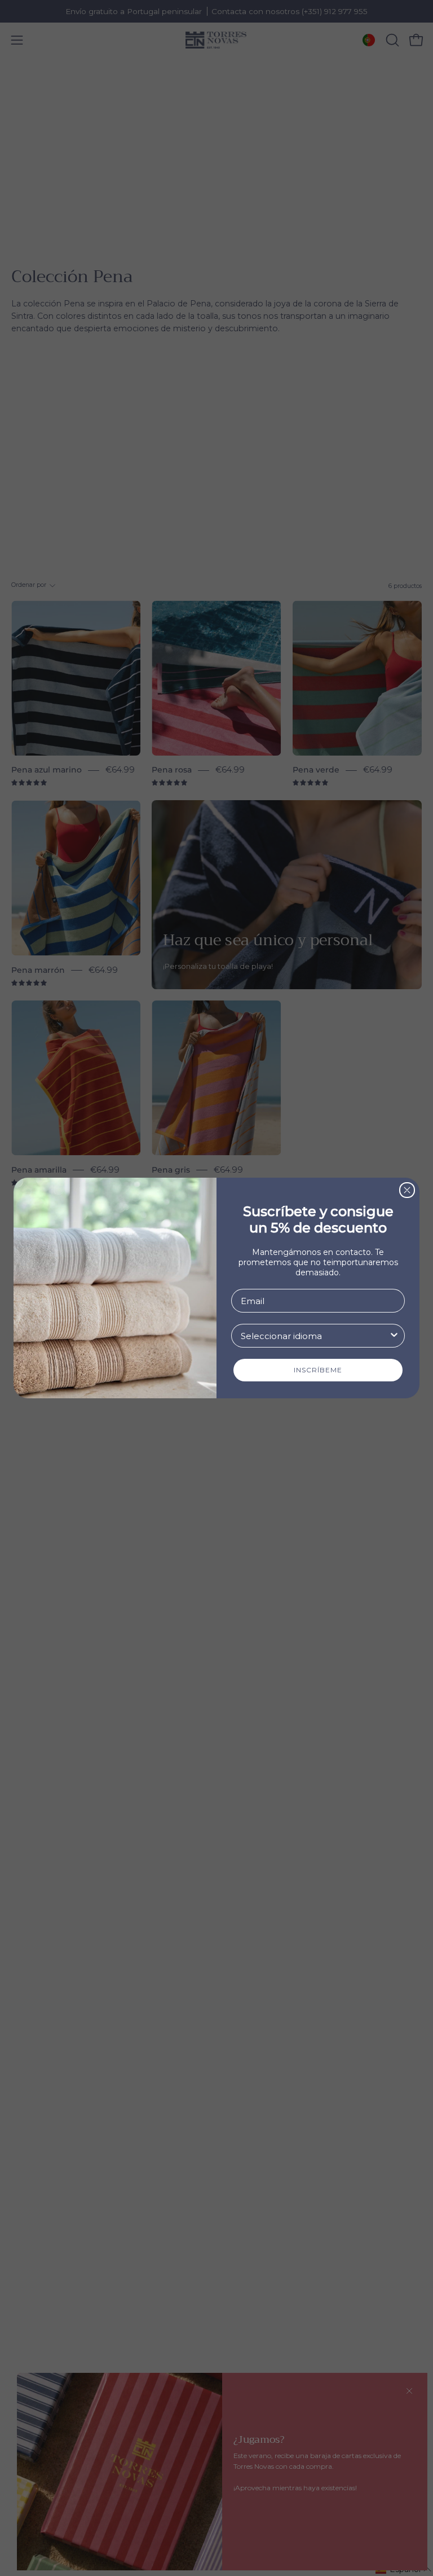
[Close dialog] (407, 1190)
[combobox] (315, 1336)
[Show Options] (394, 1336)
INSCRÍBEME (318, 1370)
